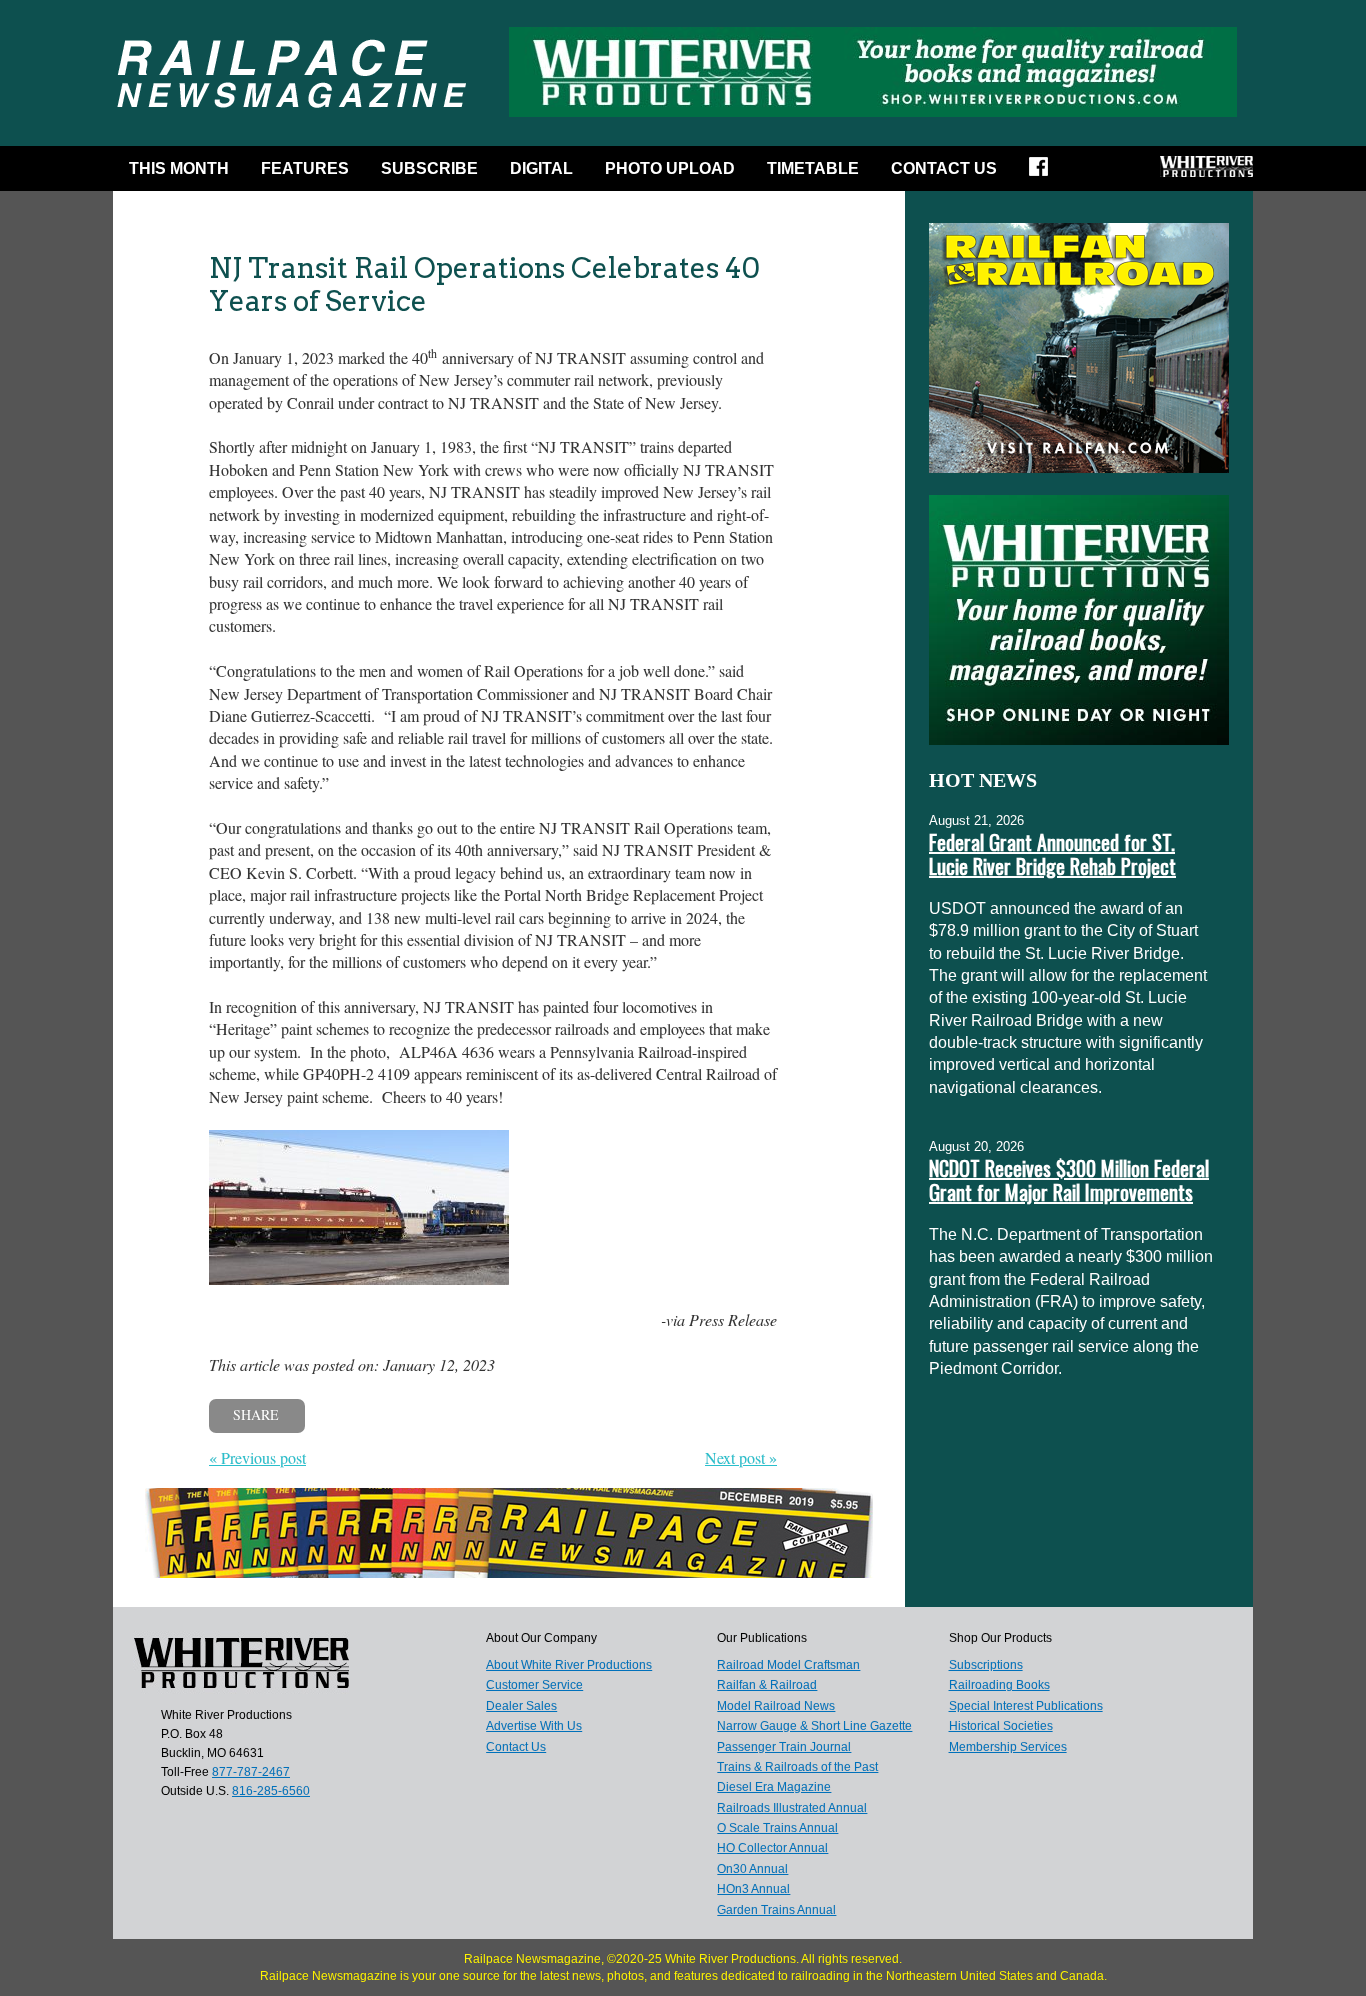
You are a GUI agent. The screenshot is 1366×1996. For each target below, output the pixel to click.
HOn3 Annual (753, 1889)
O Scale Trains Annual (777, 1828)
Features (305, 168)
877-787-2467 (251, 1772)
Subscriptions (986, 1665)
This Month (179, 168)
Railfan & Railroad (767, 1685)
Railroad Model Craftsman (788, 1665)
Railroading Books (999, 1685)
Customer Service (534, 1685)
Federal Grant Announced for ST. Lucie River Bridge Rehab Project (1052, 854)
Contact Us (944, 168)
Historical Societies (1001, 1726)
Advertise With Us (534, 1726)
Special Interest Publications (1026, 1706)
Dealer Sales (521, 1706)
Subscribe (429, 168)
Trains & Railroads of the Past (797, 1767)
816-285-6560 (271, 1791)
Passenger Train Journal (784, 1747)
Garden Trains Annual (776, 1910)
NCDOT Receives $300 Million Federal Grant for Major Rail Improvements (1069, 1180)
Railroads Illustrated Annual (792, 1808)
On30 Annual (752, 1869)
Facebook (1045, 173)
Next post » (741, 1457)
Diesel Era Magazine (774, 1787)
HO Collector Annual (772, 1848)
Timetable (813, 168)
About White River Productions (569, 1665)
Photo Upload (670, 168)
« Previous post (257, 1457)
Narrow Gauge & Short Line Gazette (814, 1726)
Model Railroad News (776, 1706)
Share (256, 1414)
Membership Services (1008, 1747)
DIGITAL (541, 168)
